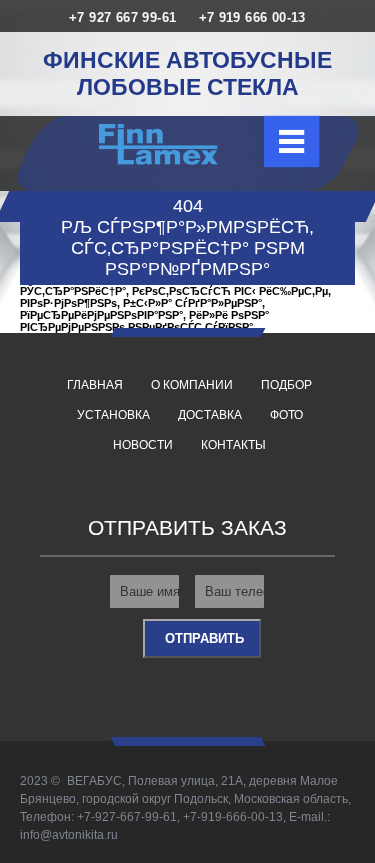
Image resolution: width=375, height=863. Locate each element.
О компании (192, 385)
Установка (113, 415)
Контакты (233, 445)
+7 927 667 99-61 (122, 17)
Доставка (210, 415)
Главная (95, 385)
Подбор (286, 385)
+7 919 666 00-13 (252, 17)
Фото (286, 415)
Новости (143, 445)
